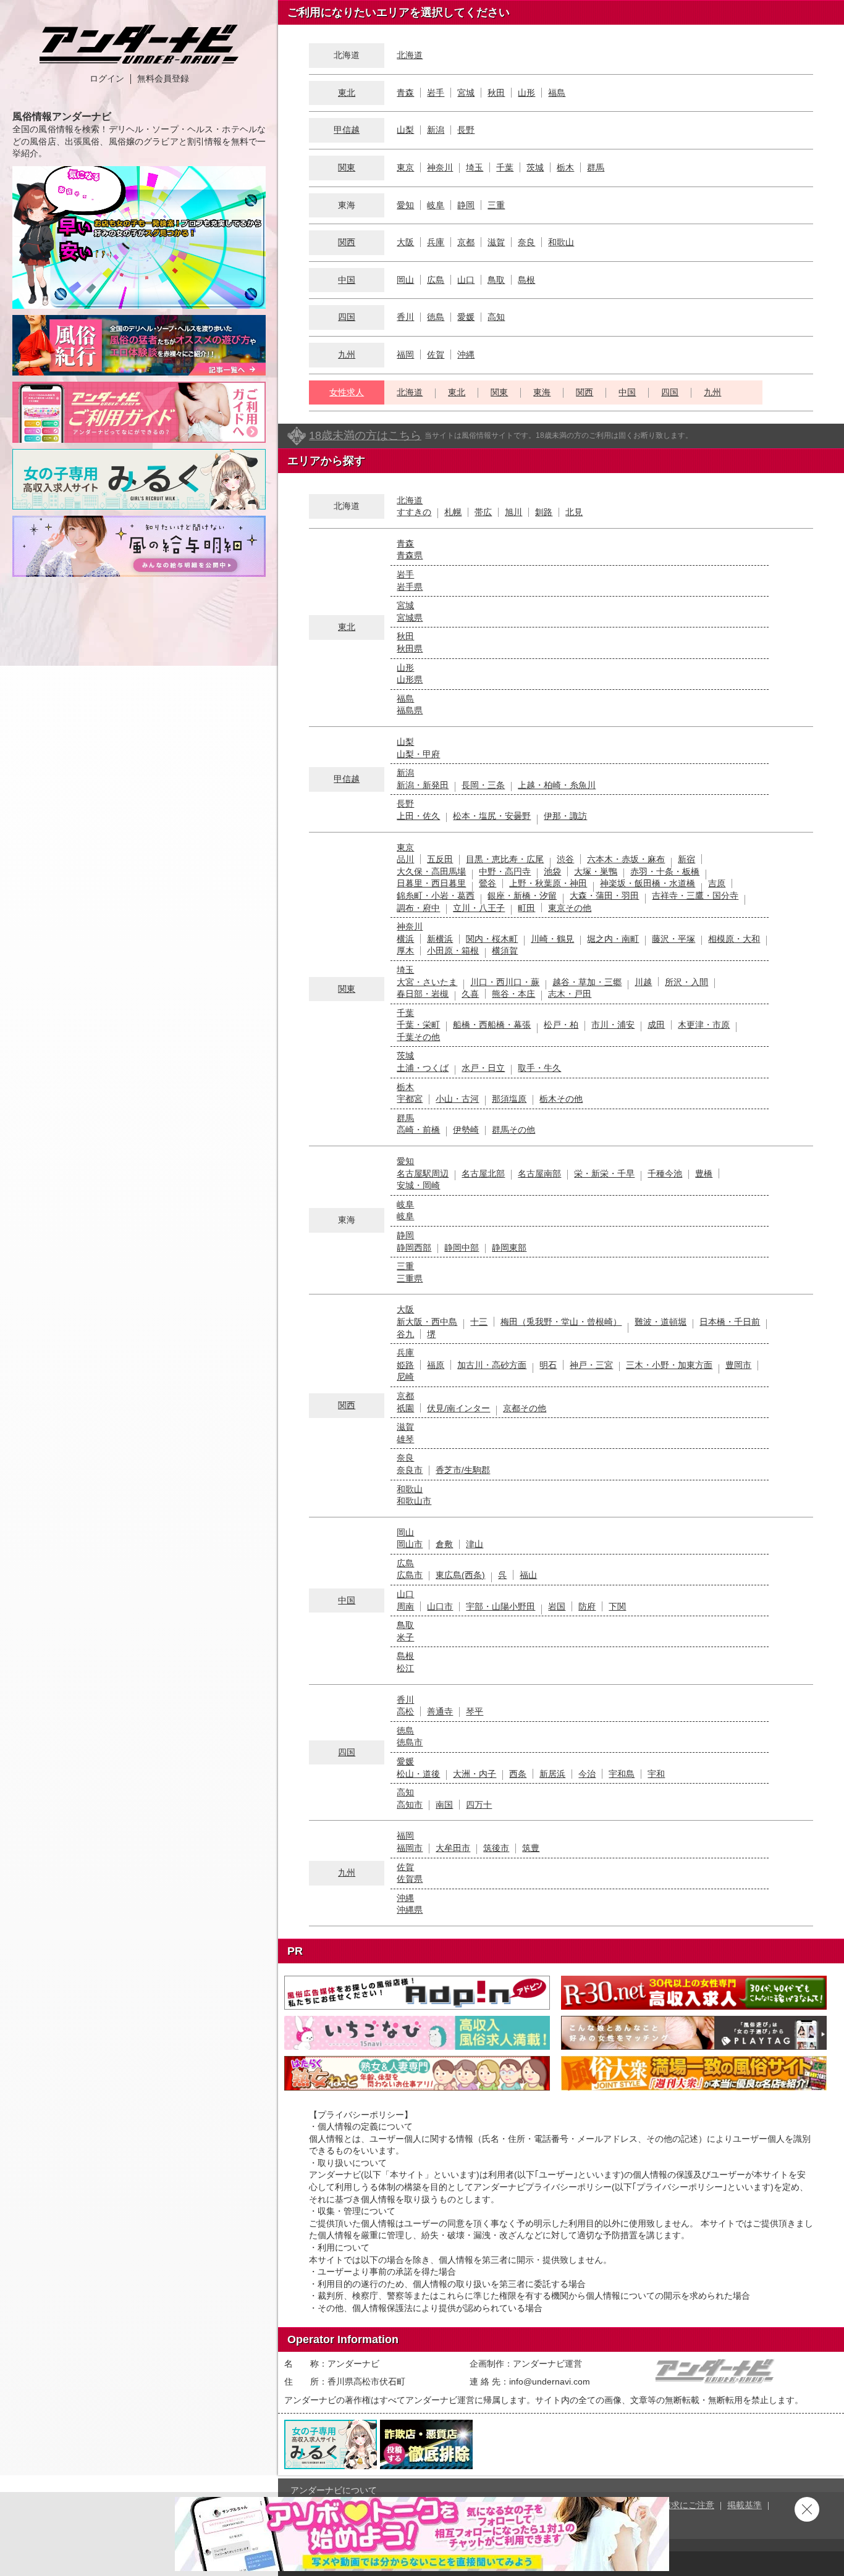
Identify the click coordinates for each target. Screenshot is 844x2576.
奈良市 (410, 1470)
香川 (405, 317)
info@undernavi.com (550, 2381)
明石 (548, 1365)
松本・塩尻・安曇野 (492, 816)
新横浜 (440, 939)
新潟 (436, 130)
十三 (479, 1322)
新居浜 (552, 1774)
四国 (347, 317)
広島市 (410, 1575)
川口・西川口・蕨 (505, 982)
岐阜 (436, 205)
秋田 (496, 93)
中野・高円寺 (505, 871)
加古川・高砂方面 (492, 1365)
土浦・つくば (423, 1068)
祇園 (405, 1408)
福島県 (410, 710)
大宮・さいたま (427, 982)
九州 (347, 355)
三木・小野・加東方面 (669, 1365)
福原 (436, 1365)
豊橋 (704, 1173)
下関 (617, 1606)
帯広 (483, 512)
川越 (643, 982)
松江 (405, 1668)
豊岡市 (738, 1365)
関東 (347, 167)
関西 (347, 242)
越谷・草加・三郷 (587, 982)
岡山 (405, 280)
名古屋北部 (483, 1173)
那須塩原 (509, 1099)
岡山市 (410, 1544)
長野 (466, 130)
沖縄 (466, 355)
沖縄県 (410, 1910)
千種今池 (665, 1173)
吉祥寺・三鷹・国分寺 (695, 896)
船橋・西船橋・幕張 (492, 1025)
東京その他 (570, 908)
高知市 (410, 1805)
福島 (557, 93)
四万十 (479, 1805)
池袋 (552, 871)
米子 (405, 1637)
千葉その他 (418, 1037)
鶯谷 (487, 883)
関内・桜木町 (492, 939)
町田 (526, 908)
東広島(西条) (460, 1575)
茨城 (535, 167)
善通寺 (440, 1711)
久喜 (470, 994)
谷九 (405, 1334)
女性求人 (347, 392)
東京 (405, 167)
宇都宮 (410, 1099)
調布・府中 (418, 908)
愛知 (405, 205)
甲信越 (347, 130)
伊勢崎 (466, 1130)
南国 (444, 1805)
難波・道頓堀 (660, 1322)
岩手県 (410, 587)
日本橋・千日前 (730, 1322)
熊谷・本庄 (513, 994)
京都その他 (525, 1408)
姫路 (405, 1365)
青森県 (410, 555)
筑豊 (531, 1848)
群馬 (596, 167)
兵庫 (436, 242)
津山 (475, 1544)
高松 (405, 1711)
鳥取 (496, 280)
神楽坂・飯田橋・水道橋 (648, 883)
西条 (518, 1774)
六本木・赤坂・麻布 (626, 859)
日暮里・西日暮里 (431, 883)
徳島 (436, 317)
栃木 (565, 167)
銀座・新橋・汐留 (522, 896)
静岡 (466, 205)
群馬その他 (513, 1130)
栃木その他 (561, 1099)
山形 (526, 93)
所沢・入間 (686, 982)
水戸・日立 (483, 1068)
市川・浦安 (613, 1025)
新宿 (686, 859)
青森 (405, 93)
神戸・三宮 (591, 1365)
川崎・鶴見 (552, 939)
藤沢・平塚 (673, 939)
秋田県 (410, 648)
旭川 (513, 512)
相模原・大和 (734, 939)
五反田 (440, 859)
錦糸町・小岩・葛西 (436, 896)
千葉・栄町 (418, 1025)
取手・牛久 (539, 1068)
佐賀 (436, 355)
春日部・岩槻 (423, 994)
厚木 (405, 950)
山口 (466, 280)
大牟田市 (453, 1848)
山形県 (410, 679)
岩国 (557, 1606)
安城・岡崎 (418, 1185)
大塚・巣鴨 (596, 871)
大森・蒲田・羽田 (604, 896)
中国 (347, 280)
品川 (405, 859)
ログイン (107, 78)
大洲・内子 (475, 1774)
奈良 (526, 242)
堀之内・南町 (613, 939)
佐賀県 (410, 1879)
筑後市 (496, 1848)
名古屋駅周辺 (423, 1173)
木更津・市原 (704, 1025)
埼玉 (475, 167)
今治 (587, 1774)
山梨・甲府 (418, 754)
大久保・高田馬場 (431, 871)
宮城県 (410, 618)
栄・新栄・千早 (604, 1173)
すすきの (414, 512)
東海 (542, 392)
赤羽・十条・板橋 (665, 871)
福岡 (405, 355)
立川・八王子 (479, 908)
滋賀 (496, 242)
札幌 (453, 512)
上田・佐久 (418, 816)
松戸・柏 (561, 1025)
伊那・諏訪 (565, 816)
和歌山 (561, 242)
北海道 (410, 55)
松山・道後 (418, 1774)
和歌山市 (414, 1501)
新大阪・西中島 (427, 1322)
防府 (587, 1606)
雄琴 (405, 1439)
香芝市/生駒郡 (463, 1470)
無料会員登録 (163, 78)
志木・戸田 (570, 994)
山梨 (405, 130)
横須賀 (505, 950)
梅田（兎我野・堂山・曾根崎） (561, 1322)
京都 (466, 242)
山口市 (440, 1606)
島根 (526, 280)
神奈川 (440, 167)
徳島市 (410, 1742)
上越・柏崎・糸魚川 (557, 785)
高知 (496, 317)
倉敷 (444, 1544)
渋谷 (565, 859)
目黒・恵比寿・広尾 (505, 859)
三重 (496, 205)
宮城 (466, 93)
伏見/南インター (458, 1408)
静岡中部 (462, 1248)
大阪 (405, 242)
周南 (405, 1606)
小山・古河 (457, 1099)
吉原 (717, 883)
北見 (574, 512)
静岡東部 (509, 1248)
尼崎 (405, 1377)
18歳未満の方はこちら (365, 435)
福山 (528, 1575)
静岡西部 (414, 1248)
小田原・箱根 (453, 950)
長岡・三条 (483, 785)
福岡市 (410, 1848)
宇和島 (622, 1774)
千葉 (505, 167)
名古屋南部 (539, 1173)
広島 (436, 280)
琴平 (475, 1711)
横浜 (405, 939)
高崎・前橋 (418, 1130)
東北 (347, 93)
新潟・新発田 (423, 785)
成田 (656, 1025)
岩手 (436, 93)
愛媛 (466, 317)
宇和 (656, 1774)
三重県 (410, 1278)
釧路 (544, 512)
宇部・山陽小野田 (500, 1606)
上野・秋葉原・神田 (548, 883)
